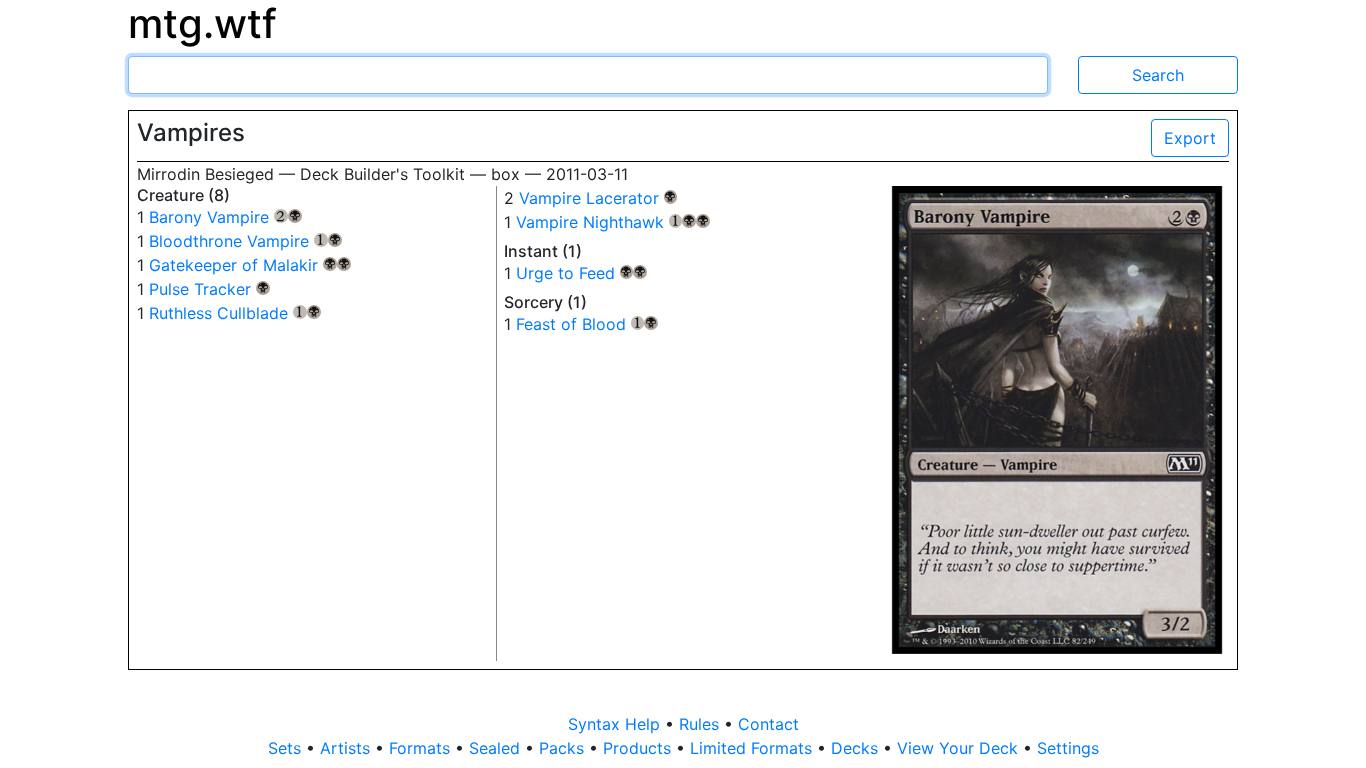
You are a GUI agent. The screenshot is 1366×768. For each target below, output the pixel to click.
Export (1190, 138)
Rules (701, 724)
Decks (857, 748)
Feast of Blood (587, 324)
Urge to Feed (582, 273)
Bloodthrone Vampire (245, 241)
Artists (347, 748)
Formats (422, 748)
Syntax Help (616, 724)
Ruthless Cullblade (235, 313)
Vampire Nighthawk (613, 222)
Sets (287, 748)
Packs (564, 748)
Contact (768, 724)
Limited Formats (753, 748)
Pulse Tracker (209, 289)
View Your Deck (960, 748)
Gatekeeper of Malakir (250, 265)
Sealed (497, 748)
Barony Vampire (225, 217)
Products (639, 748)
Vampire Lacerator (598, 198)
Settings (1068, 748)
